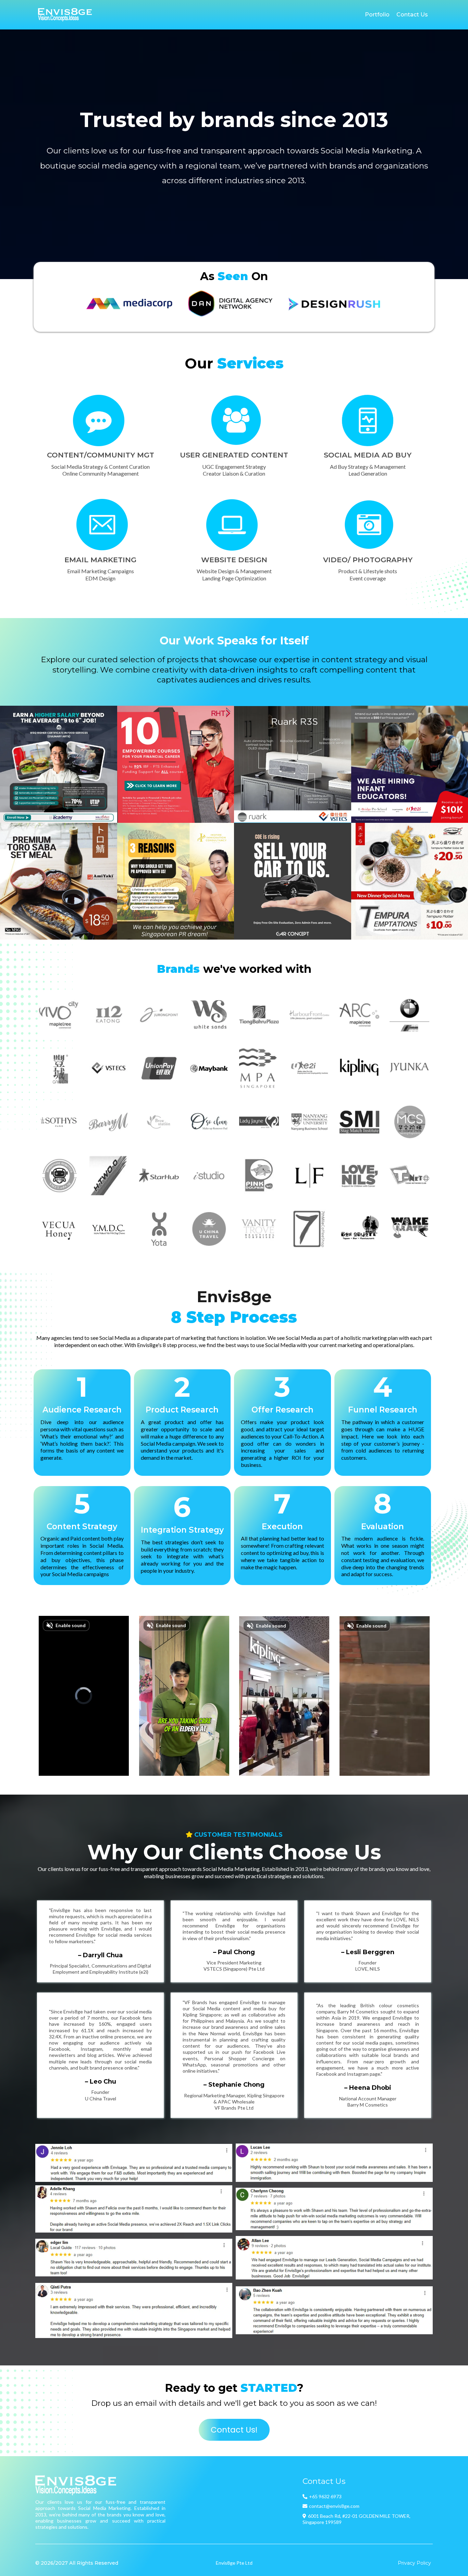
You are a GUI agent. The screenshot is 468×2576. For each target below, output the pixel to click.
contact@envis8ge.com (334, 2506)
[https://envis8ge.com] (65, 15)
